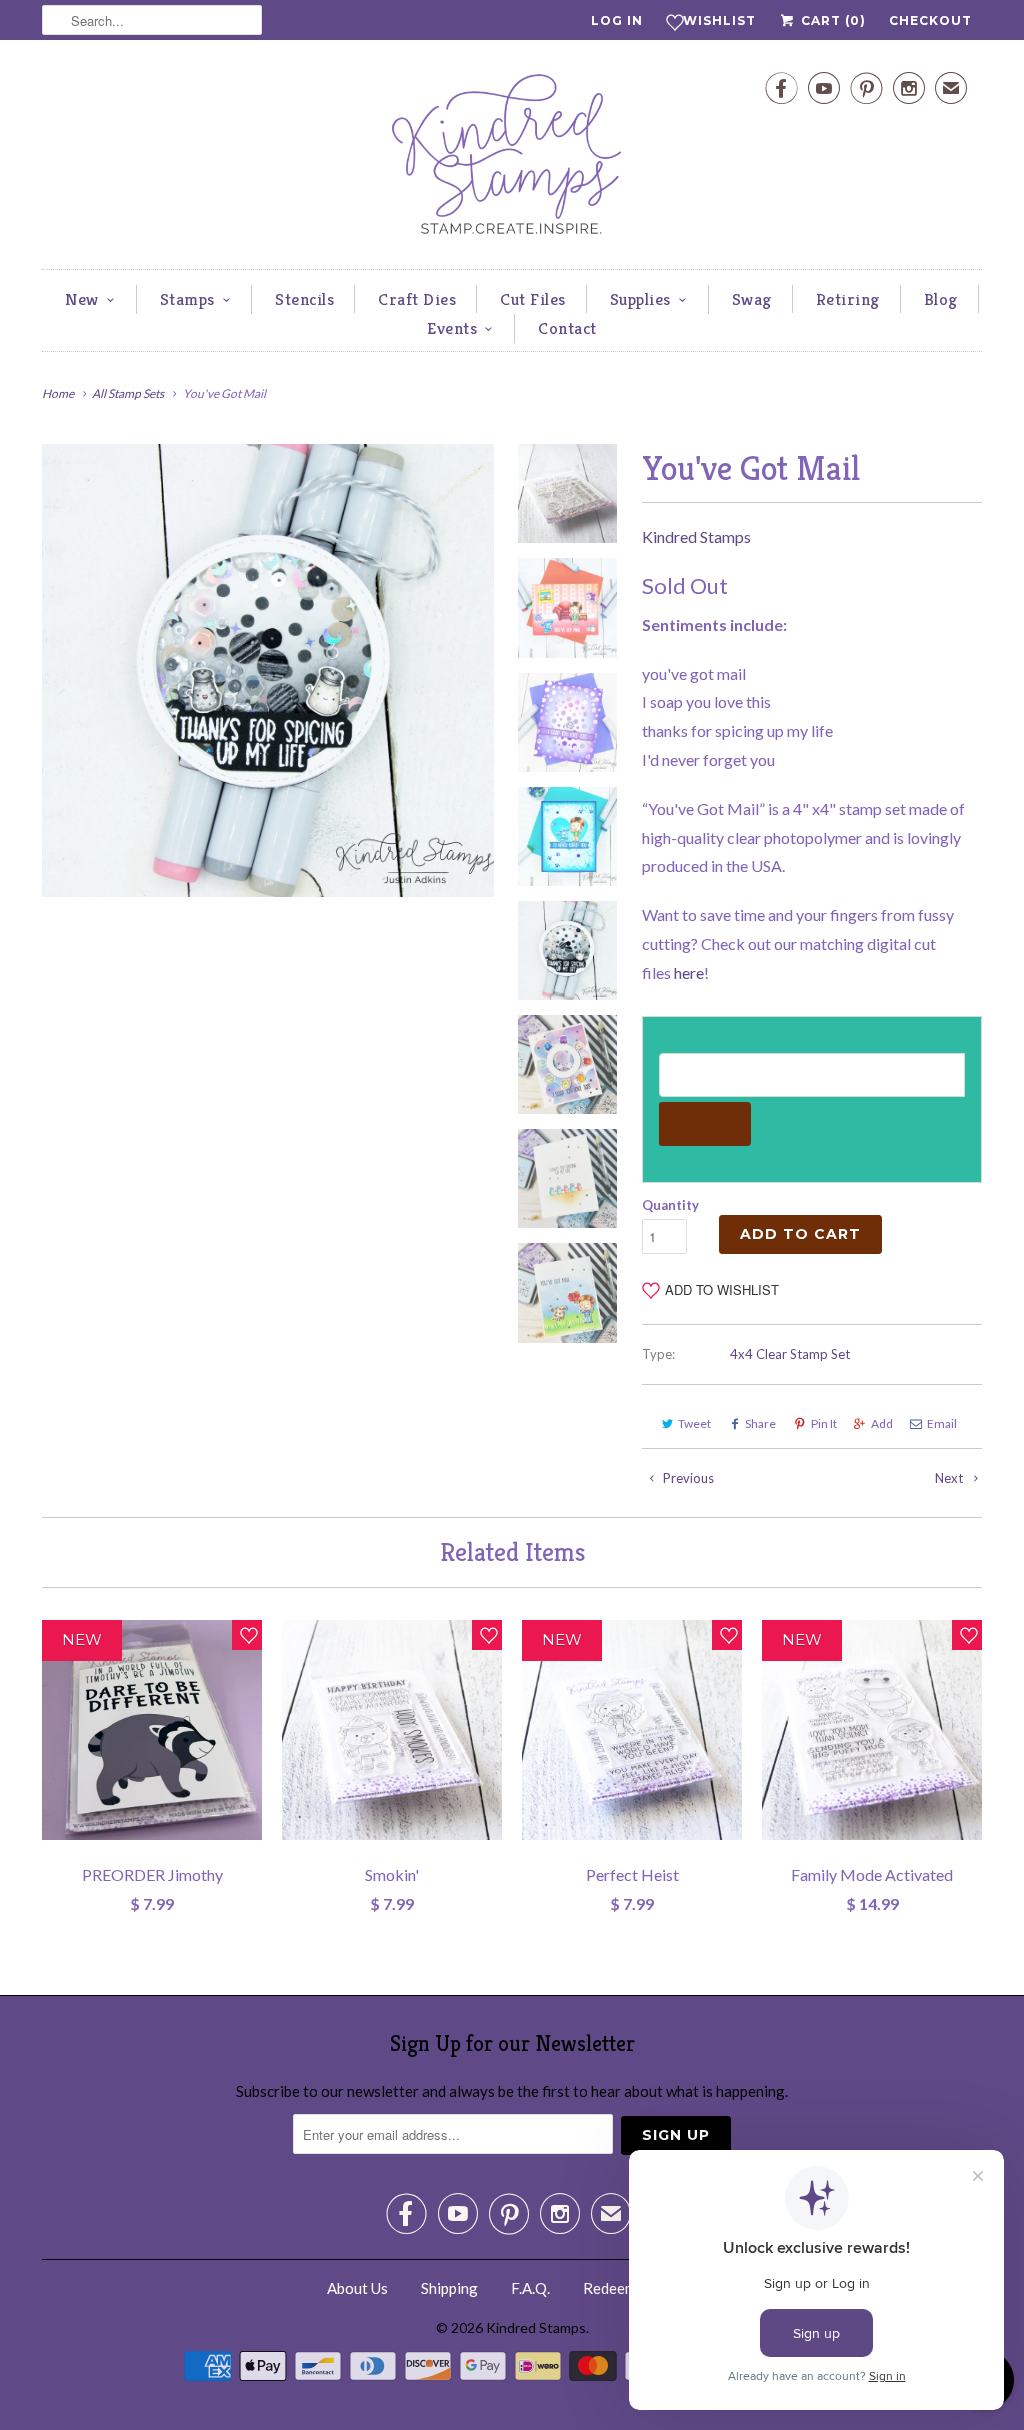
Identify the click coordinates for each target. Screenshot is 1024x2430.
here (689, 972)
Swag (752, 299)
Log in (617, 20)
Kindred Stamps (696, 536)
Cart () (831, 20)
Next (950, 1478)
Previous (687, 1478)
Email (942, 1423)
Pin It (824, 1423)
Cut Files (533, 299)
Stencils (304, 299)
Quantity (670, 1205)
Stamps (187, 299)
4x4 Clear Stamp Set (790, 1354)
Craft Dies (417, 299)
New (82, 299)
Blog (941, 299)
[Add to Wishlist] (247, 1635)
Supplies (640, 299)
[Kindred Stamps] (512, 159)
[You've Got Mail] (268, 670)
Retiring (848, 299)
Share (760, 1423)
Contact (567, 328)
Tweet (694, 1423)
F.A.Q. (530, 2288)
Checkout (930, 20)
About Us (357, 2288)
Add (882, 1423)
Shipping (449, 2288)
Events (452, 328)
